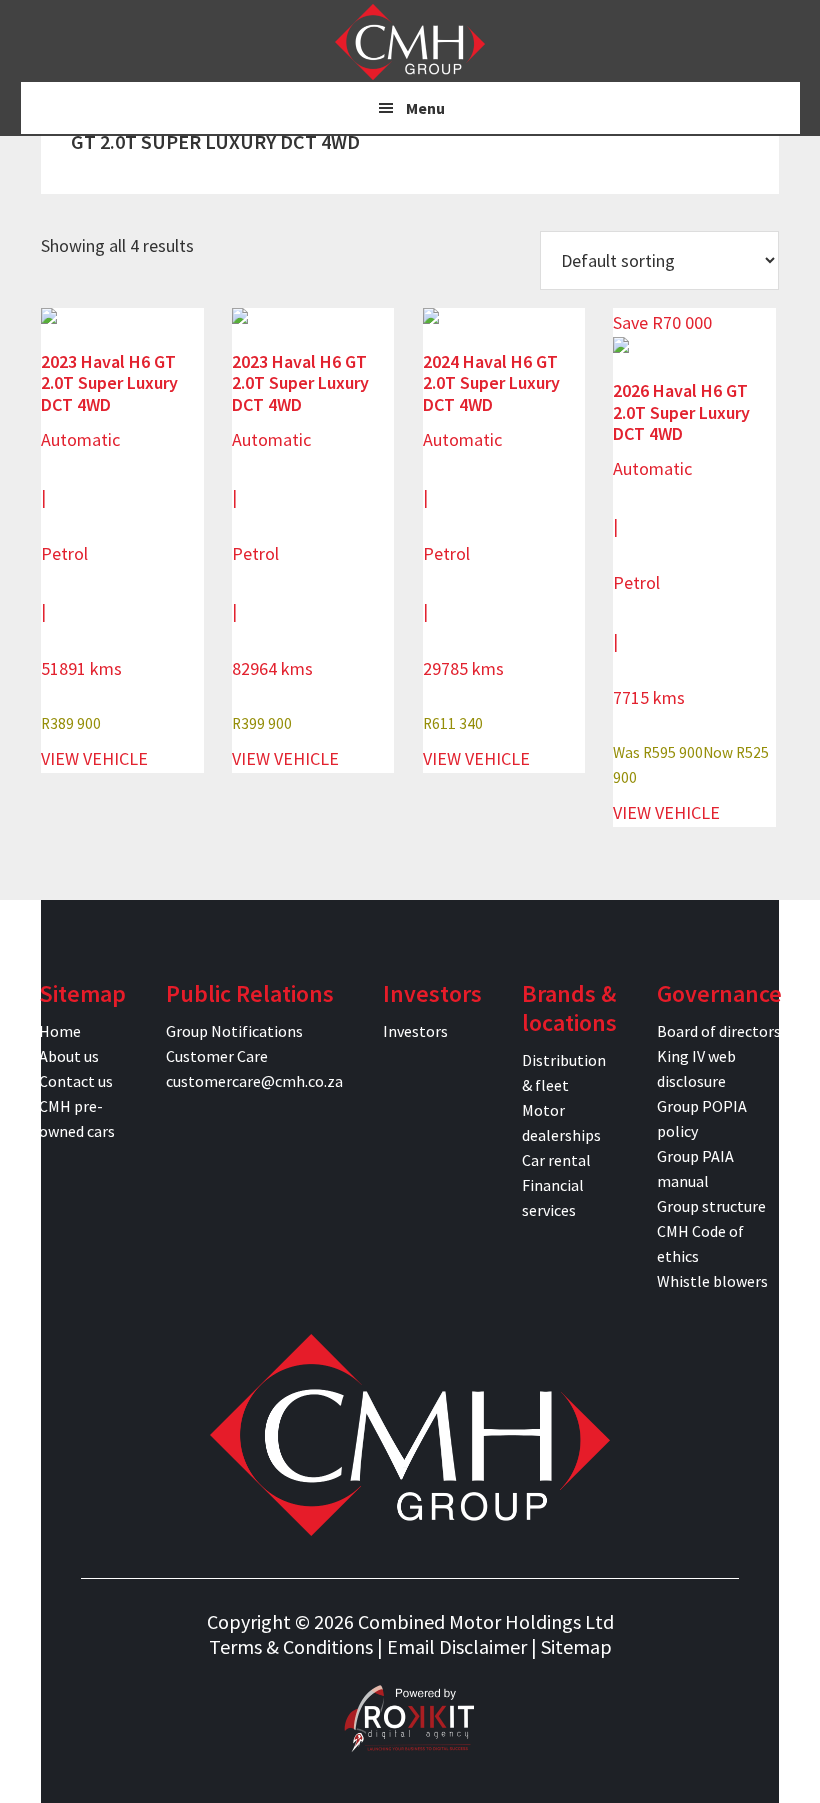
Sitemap (576, 1646)
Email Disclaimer (457, 1646)
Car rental (556, 1160)
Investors (415, 1031)
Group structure (711, 1206)
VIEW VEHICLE (94, 758)
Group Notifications (234, 1031)
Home (60, 1031)
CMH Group (410, 42)
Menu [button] (425, 108)
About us (69, 1056)
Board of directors (719, 1031)
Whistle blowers (712, 1281)
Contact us (76, 1081)
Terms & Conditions (291, 1646)
